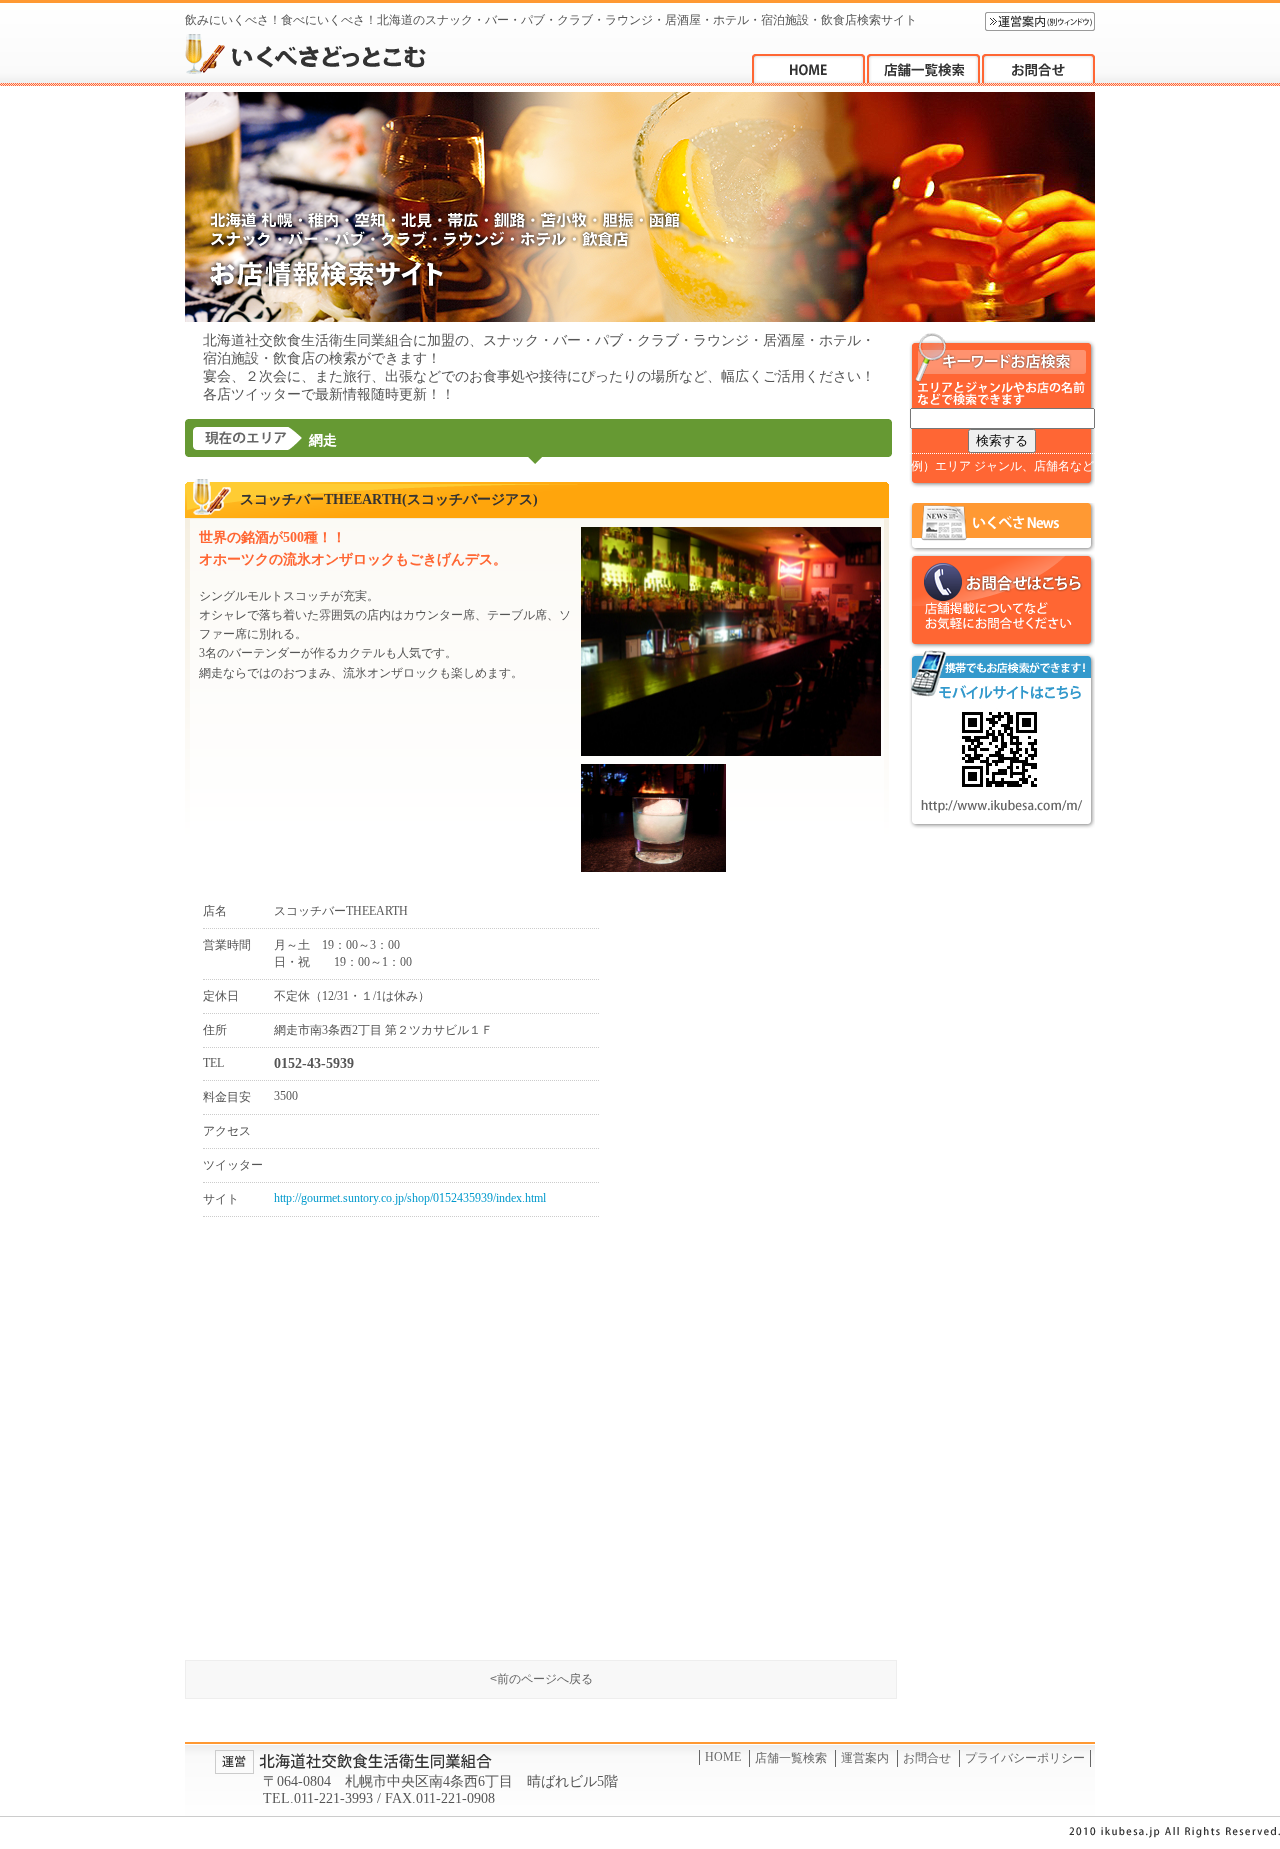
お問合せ (927, 1758)
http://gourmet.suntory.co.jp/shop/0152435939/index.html (410, 1198)
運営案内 (865, 1758)
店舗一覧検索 (791, 1758)
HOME (723, 1757)
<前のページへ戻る (541, 1679)
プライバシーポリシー (1025, 1758)
